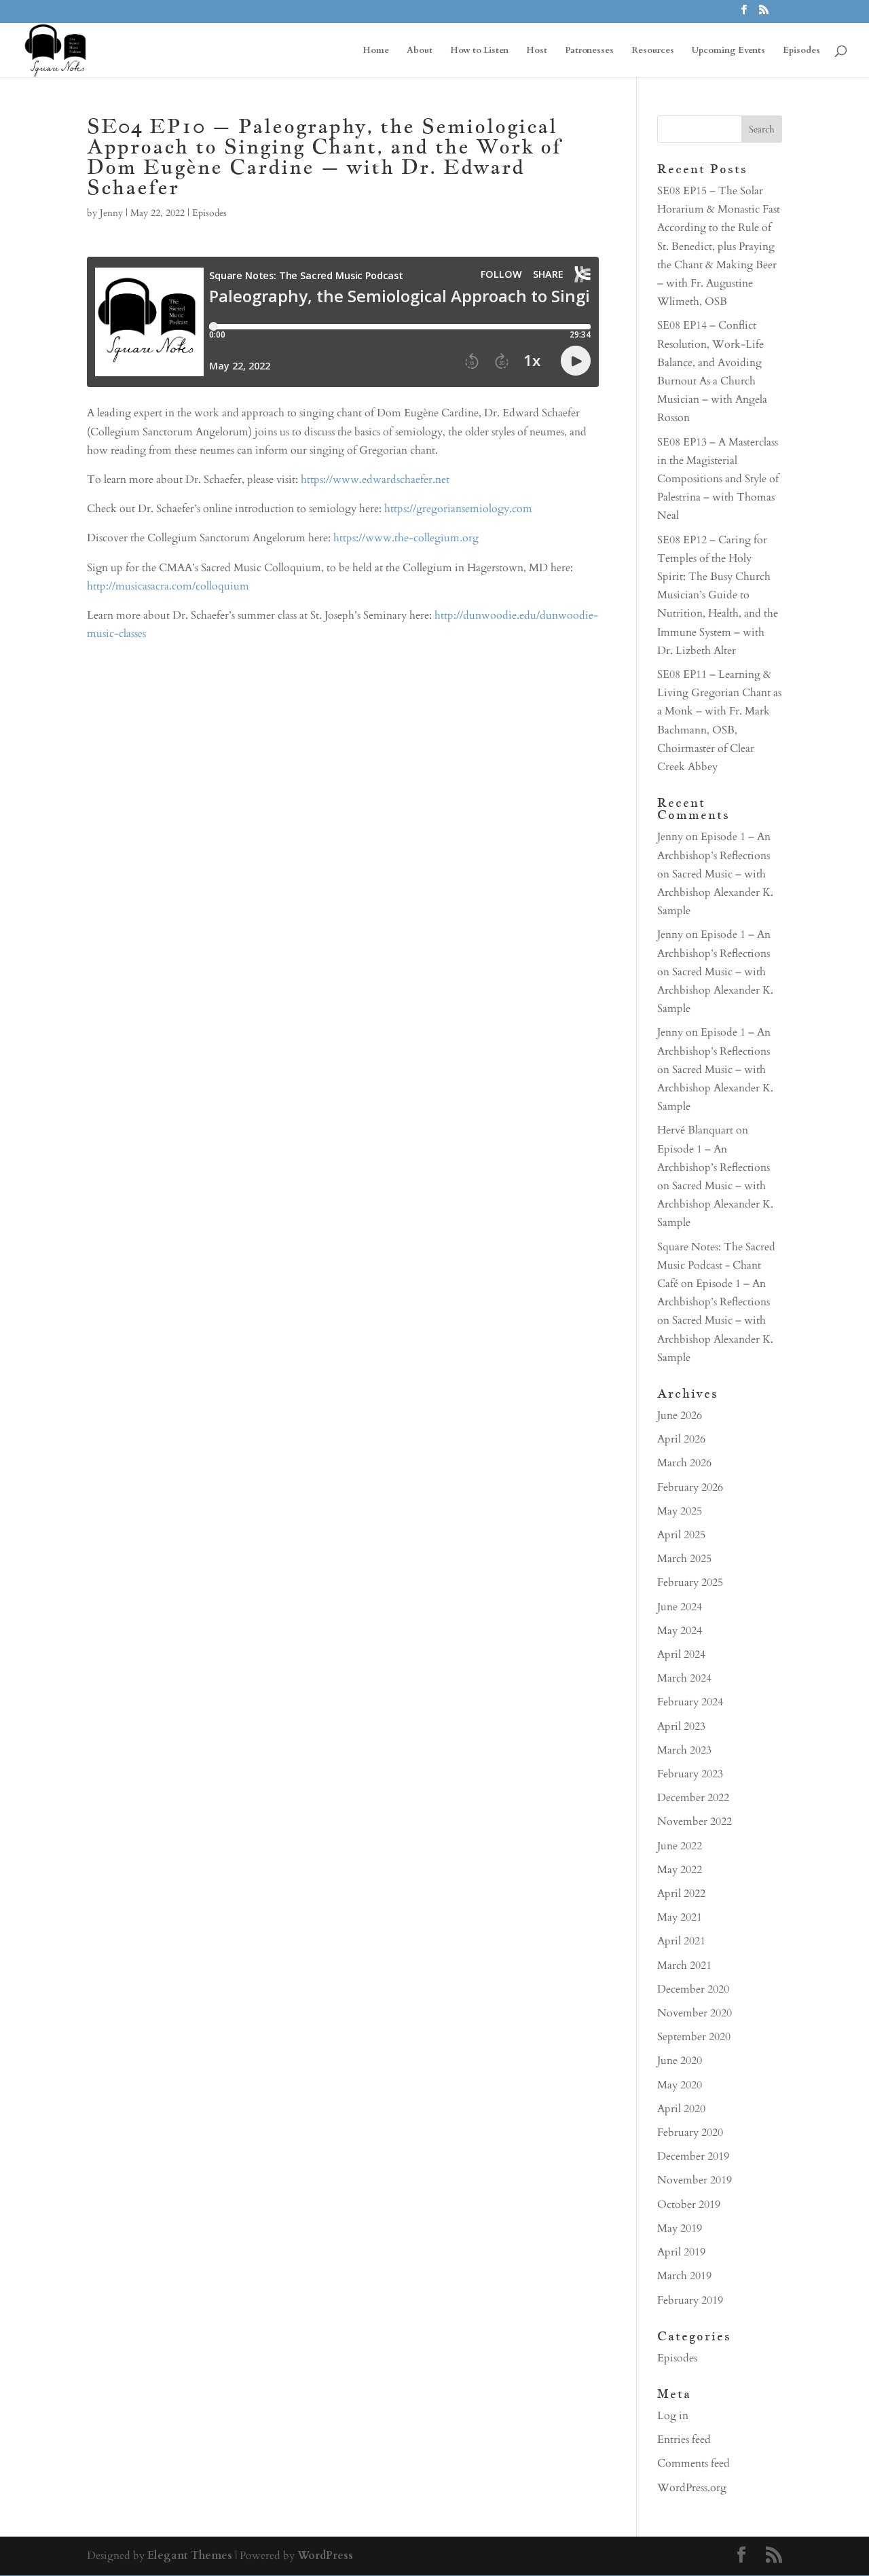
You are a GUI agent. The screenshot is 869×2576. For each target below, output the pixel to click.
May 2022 (680, 1870)
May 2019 (680, 2228)
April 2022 (681, 1893)
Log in (673, 2416)
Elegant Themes (190, 2556)
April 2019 (681, 2252)
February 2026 (690, 1487)
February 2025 (690, 1582)
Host (537, 51)
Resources (653, 51)
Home (376, 51)
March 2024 (684, 1678)
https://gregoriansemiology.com (458, 509)
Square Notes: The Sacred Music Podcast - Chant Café (716, 1265)
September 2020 (694, 2037)
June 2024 (680, 1607)
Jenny (111, 213)
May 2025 (680, 1511)
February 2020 (690, 2133)
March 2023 (684, 1750)
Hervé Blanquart (695, 1130)
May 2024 (680, 1631)
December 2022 (693, 1798)
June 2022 (680, 1846)
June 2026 (680, 1415)
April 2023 (681, 1726)
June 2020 (680, 2061)
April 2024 (681, 1654)
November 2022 (695, 1821)
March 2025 (684, 1559)
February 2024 (690, 1702)
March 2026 (684, 1463)
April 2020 (681, 2109)
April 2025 (681, 1535)
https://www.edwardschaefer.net (375, 479)
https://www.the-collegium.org (406, 538)
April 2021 (681, 1941)
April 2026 (681, 1439)
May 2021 (680, 1917)
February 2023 (690, 1774)
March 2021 (684, 1965)
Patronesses (589, 51)
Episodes (801, 51)
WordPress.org (692, 2488)
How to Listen (479, 51)
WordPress (325, 2556)
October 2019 (689, 2205)
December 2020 (693, 1989)
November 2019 (695, 2180)
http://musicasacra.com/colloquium (168, 586)
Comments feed (694, 2463)
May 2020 (680, 2085)
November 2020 (695, 2013)
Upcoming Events (728, 51)
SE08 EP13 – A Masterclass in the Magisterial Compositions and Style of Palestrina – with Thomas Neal (718, 479)
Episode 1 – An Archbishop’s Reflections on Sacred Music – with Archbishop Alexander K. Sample (715, 874)
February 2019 (690, 2300)
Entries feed (684, 2439)
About (420, 51)
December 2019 (693, 2156)
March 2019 (684, 2276)
